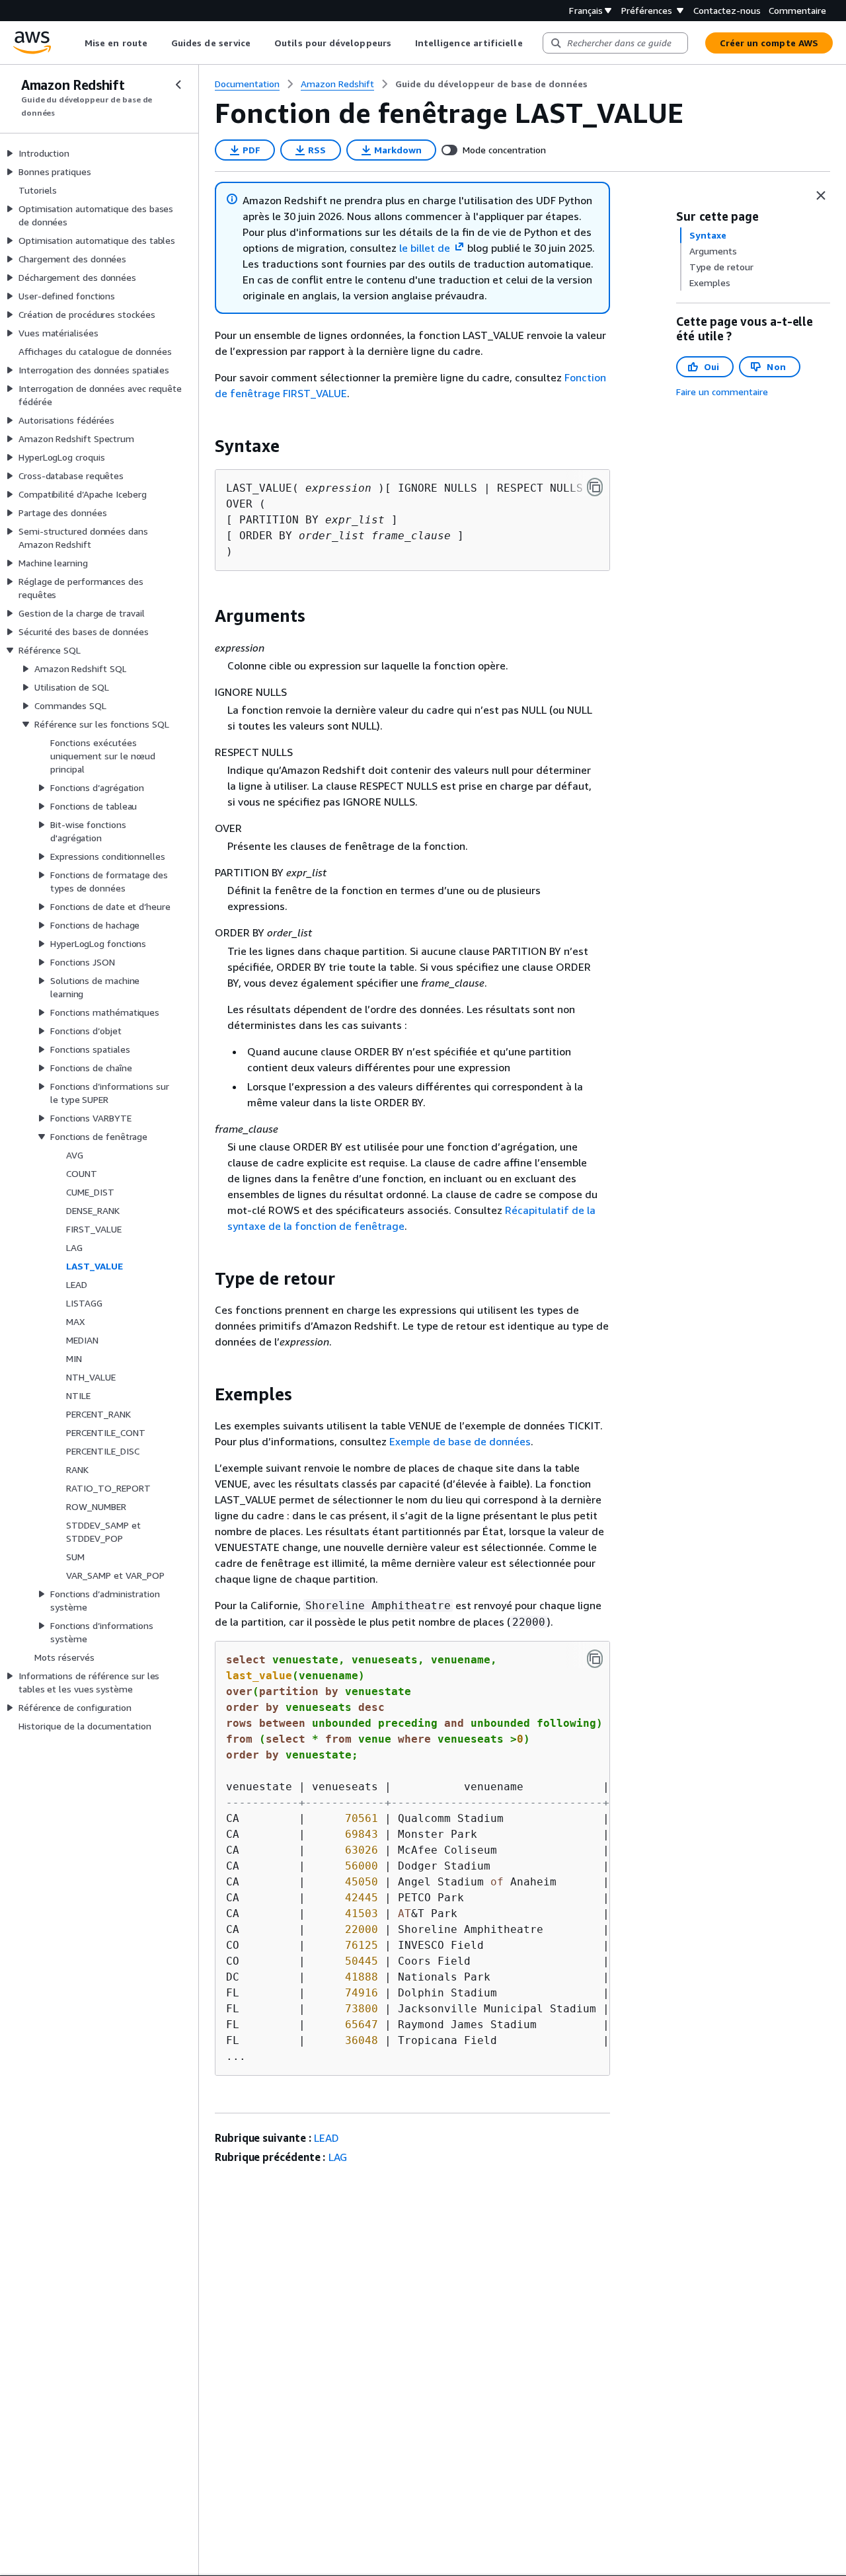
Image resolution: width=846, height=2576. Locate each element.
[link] (491, 84)
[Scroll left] (75, 43)
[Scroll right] (532, 43)
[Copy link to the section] (204, 446)
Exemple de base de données (460, 1441)
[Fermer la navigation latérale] (178, 85)
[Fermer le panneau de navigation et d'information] (821, 196)
